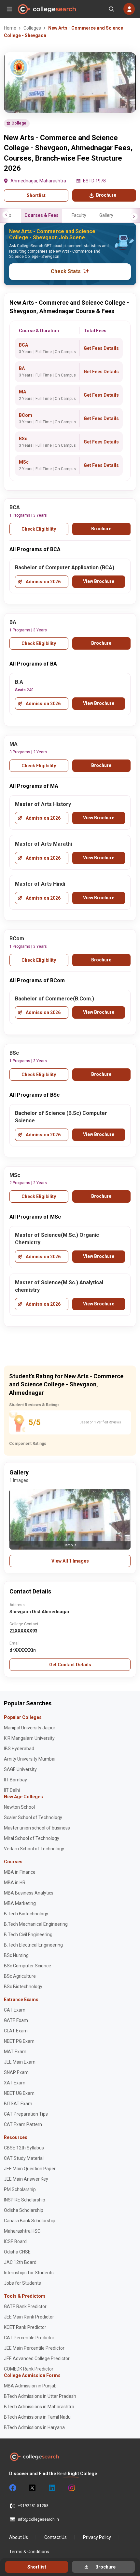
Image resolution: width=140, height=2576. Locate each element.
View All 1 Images (70, 1561)
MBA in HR (15, 1882)
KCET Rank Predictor (25, 2327)
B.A (19, 682)
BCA (23, 345)
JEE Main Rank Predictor (29, 2317)
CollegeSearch (47, 9)
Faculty (79, 215)
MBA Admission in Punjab (30, 2386)
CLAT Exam (16, 2031)
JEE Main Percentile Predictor (34, 2348)
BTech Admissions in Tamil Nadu (37, 2417)
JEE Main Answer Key (26, 2179)
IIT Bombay (15, 1780)
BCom (26, 415)
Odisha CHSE (17, 2252)
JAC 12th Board (20, 2262)
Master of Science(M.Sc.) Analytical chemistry (59, 1286)
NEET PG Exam (19, 2041)
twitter (32, 2488)
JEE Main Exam (20, 2062)
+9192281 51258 (33, 2506)
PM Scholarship (20, 2189)
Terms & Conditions (29, 2552)
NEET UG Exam (19, 2093)
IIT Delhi (12, 1790)
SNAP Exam (16, 2072)
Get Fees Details (101, 348)
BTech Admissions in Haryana (34, 2427)
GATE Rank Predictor (25, 2306)
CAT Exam (15, 2010)
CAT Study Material (24, 2158)
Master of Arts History (43, 804)
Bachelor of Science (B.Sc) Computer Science (61, 1117)
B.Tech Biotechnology (26, 1914)
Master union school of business (37, 1828)
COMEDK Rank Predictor (29, 2369)
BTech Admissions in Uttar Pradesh (40, 2396)
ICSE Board (15, 2241)
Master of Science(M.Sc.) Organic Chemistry (57, 1239)
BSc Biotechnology (23, 1987)
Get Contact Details (70, 1665)
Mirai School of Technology (32, 1838)
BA (22, 368)
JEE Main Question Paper (30, 2169)
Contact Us (56, 2537)
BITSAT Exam (18, 2104)
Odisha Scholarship (24, 2210)
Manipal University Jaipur (30, 1728)
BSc (23, 439)
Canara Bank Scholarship (30, 2221)
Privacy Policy (97, 2537)
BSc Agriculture (20, 1976)
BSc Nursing (16, 1955)
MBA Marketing (20, 1903)
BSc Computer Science (28, 1966)
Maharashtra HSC (22, 2231)
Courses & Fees (42, 215)
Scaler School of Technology (33, 1817)
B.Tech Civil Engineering (28, 1935)
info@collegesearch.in (38, 2519)
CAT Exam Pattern (23, 2124)
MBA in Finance (20, 1872)
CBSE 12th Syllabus (24, 2148)
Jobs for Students (22, 2283)
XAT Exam (15, 2083)
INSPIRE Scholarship (25, 2200)
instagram (71, 2488)
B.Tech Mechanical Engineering (36, 1924)
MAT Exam (15, 2052)
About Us (19, 2537)
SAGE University (20, 1769)
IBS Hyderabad (19, 1749)
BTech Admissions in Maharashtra (39, 2407)
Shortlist (36, 195)
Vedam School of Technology (34, 1849)
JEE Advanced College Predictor (37, 2358)
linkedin (51, 2488)
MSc (24, 462)
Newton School (19, 1807)
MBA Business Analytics (29, 1893)
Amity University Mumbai (30, 1759)
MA (22, 392)
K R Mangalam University (29, 1738)
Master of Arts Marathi (43, 844)
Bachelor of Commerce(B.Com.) (55, 999)
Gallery (106, 215)
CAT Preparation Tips (26, 2114)
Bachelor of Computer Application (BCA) (65, 568)
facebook (12, 2488)
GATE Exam (16, 2020)
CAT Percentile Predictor (29, 2338)
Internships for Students (29, 2273)
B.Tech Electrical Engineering (33, 1945)
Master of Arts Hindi (40, 884)
